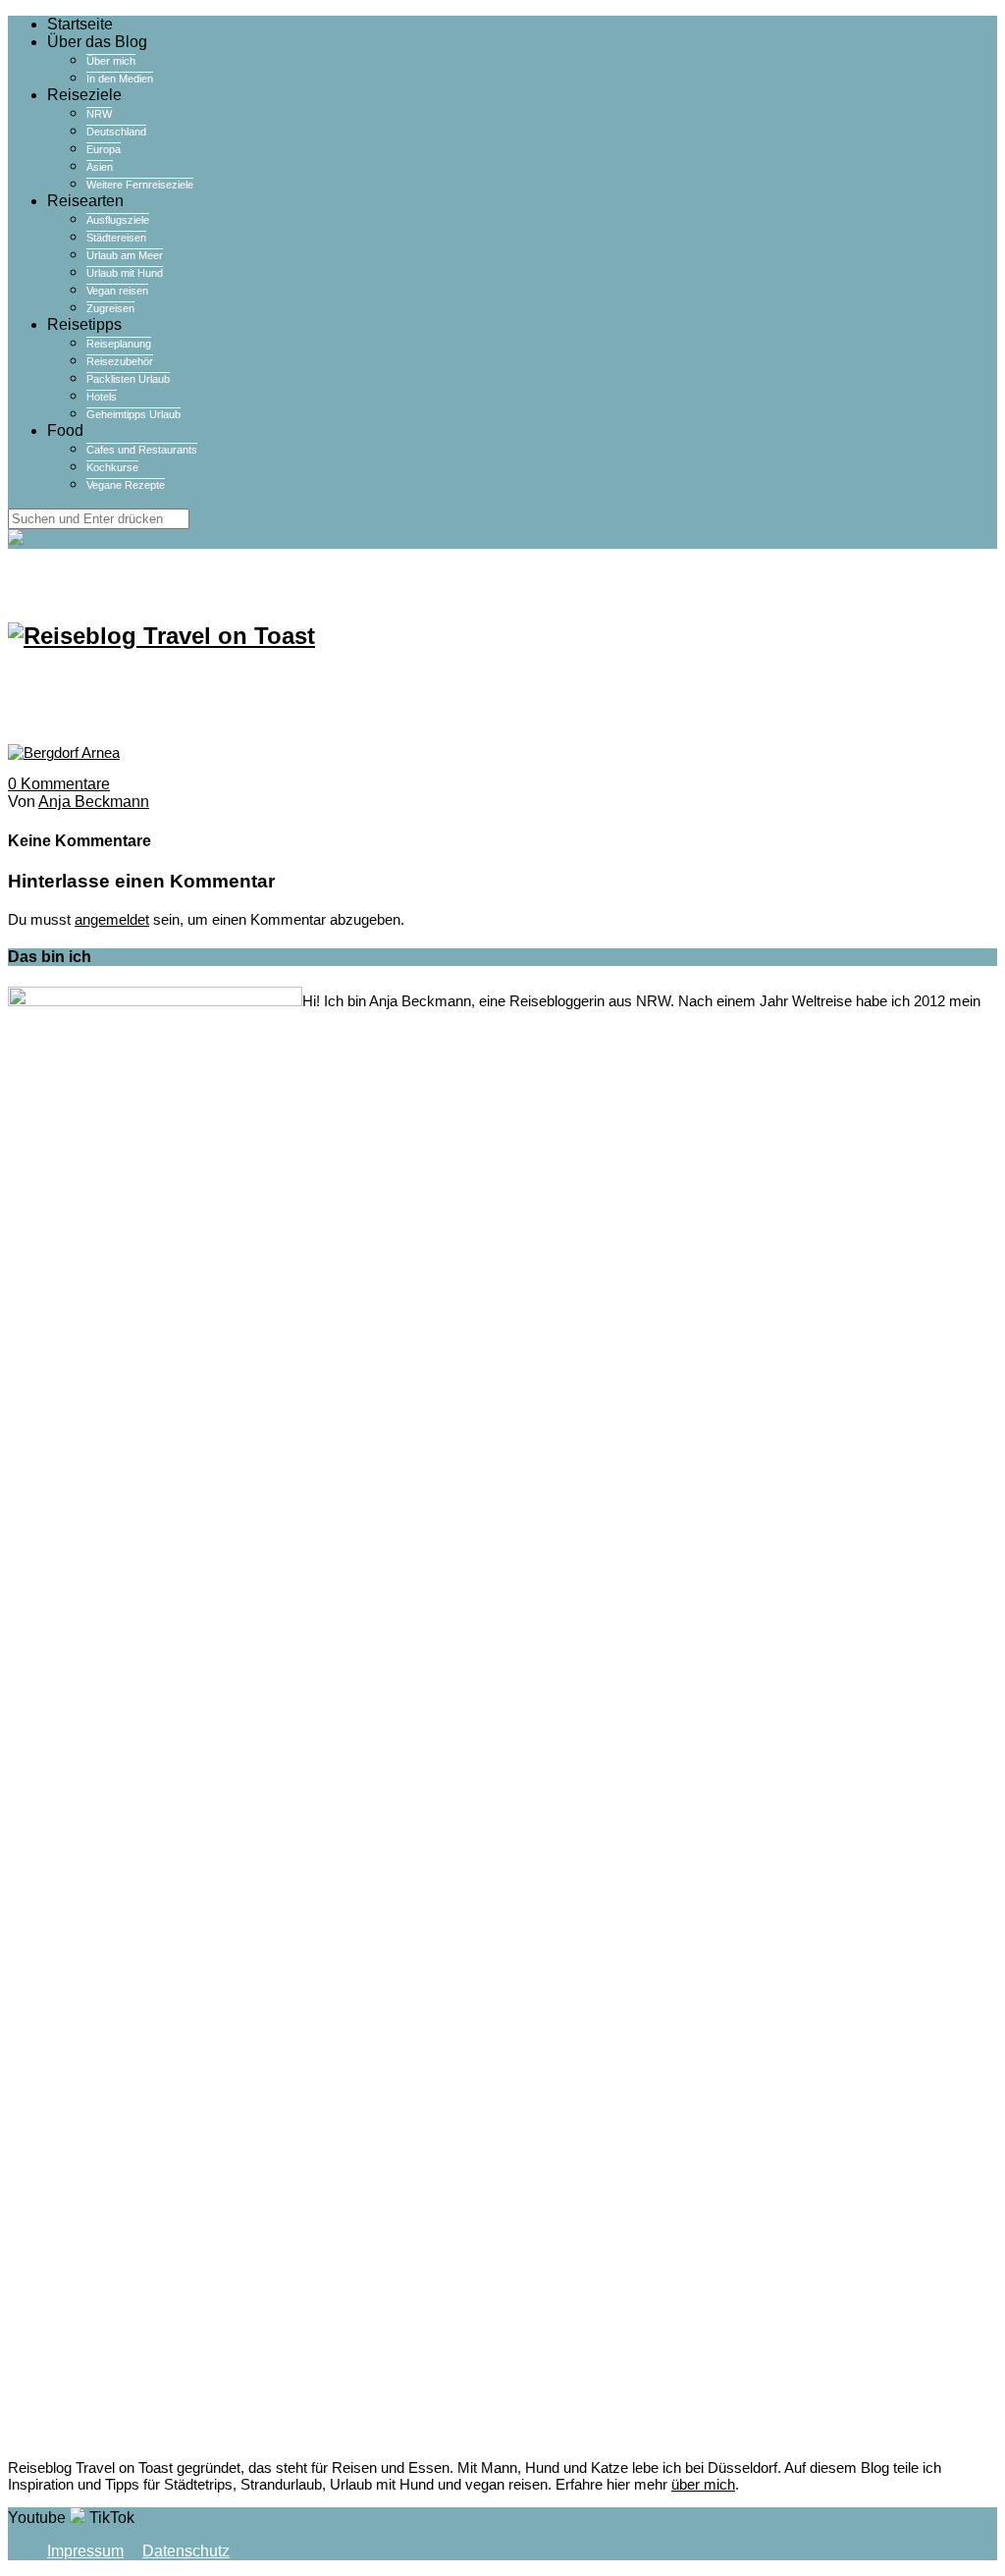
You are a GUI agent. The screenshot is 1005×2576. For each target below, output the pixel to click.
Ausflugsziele (118, 220)
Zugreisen (110, 308)
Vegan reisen (117, 291)
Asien (100, 167)
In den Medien (120, 79)
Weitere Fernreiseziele (140, 185)
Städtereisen (116, 238)
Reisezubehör (120, 361)
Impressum (85, 2551)
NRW (99, 114)
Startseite (80, 24)
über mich (703, 2484)
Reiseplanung (119, 344)
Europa (104, 149)
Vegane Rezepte (126, 485)
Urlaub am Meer (125, 255)
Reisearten (85, 201)
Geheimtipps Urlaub (133, 414)
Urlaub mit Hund (125, 273)
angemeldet (112, 919)
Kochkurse (112, 467)
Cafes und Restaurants (142, 450)
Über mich (111, 61)
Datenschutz (186, 2551)
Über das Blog (97, 42)
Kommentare (59, 784)
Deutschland (116, 132)
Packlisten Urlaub (128, 379)
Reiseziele (84, 95)
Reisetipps (84, 324)
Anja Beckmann (94, 802)
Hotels (102, 397)
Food (65, 430)
